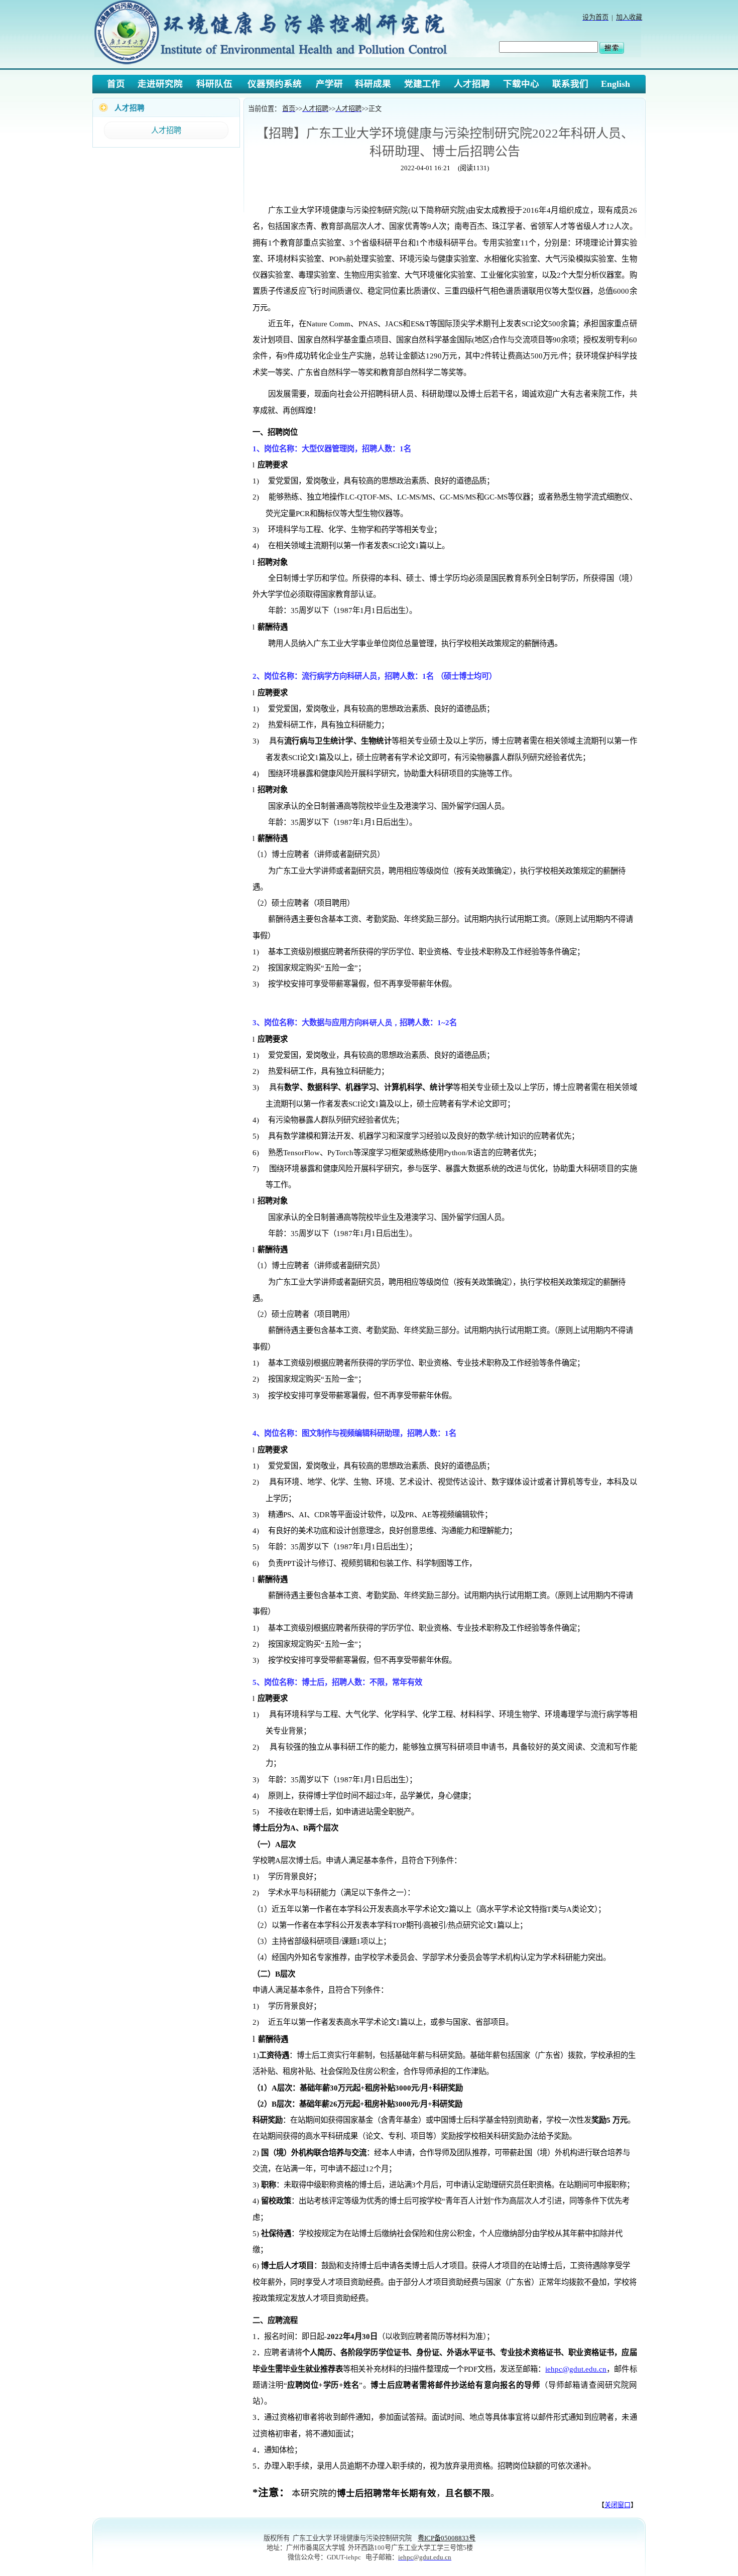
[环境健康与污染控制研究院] (274, 65)
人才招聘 (166, 130)
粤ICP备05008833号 (447, 2538)
